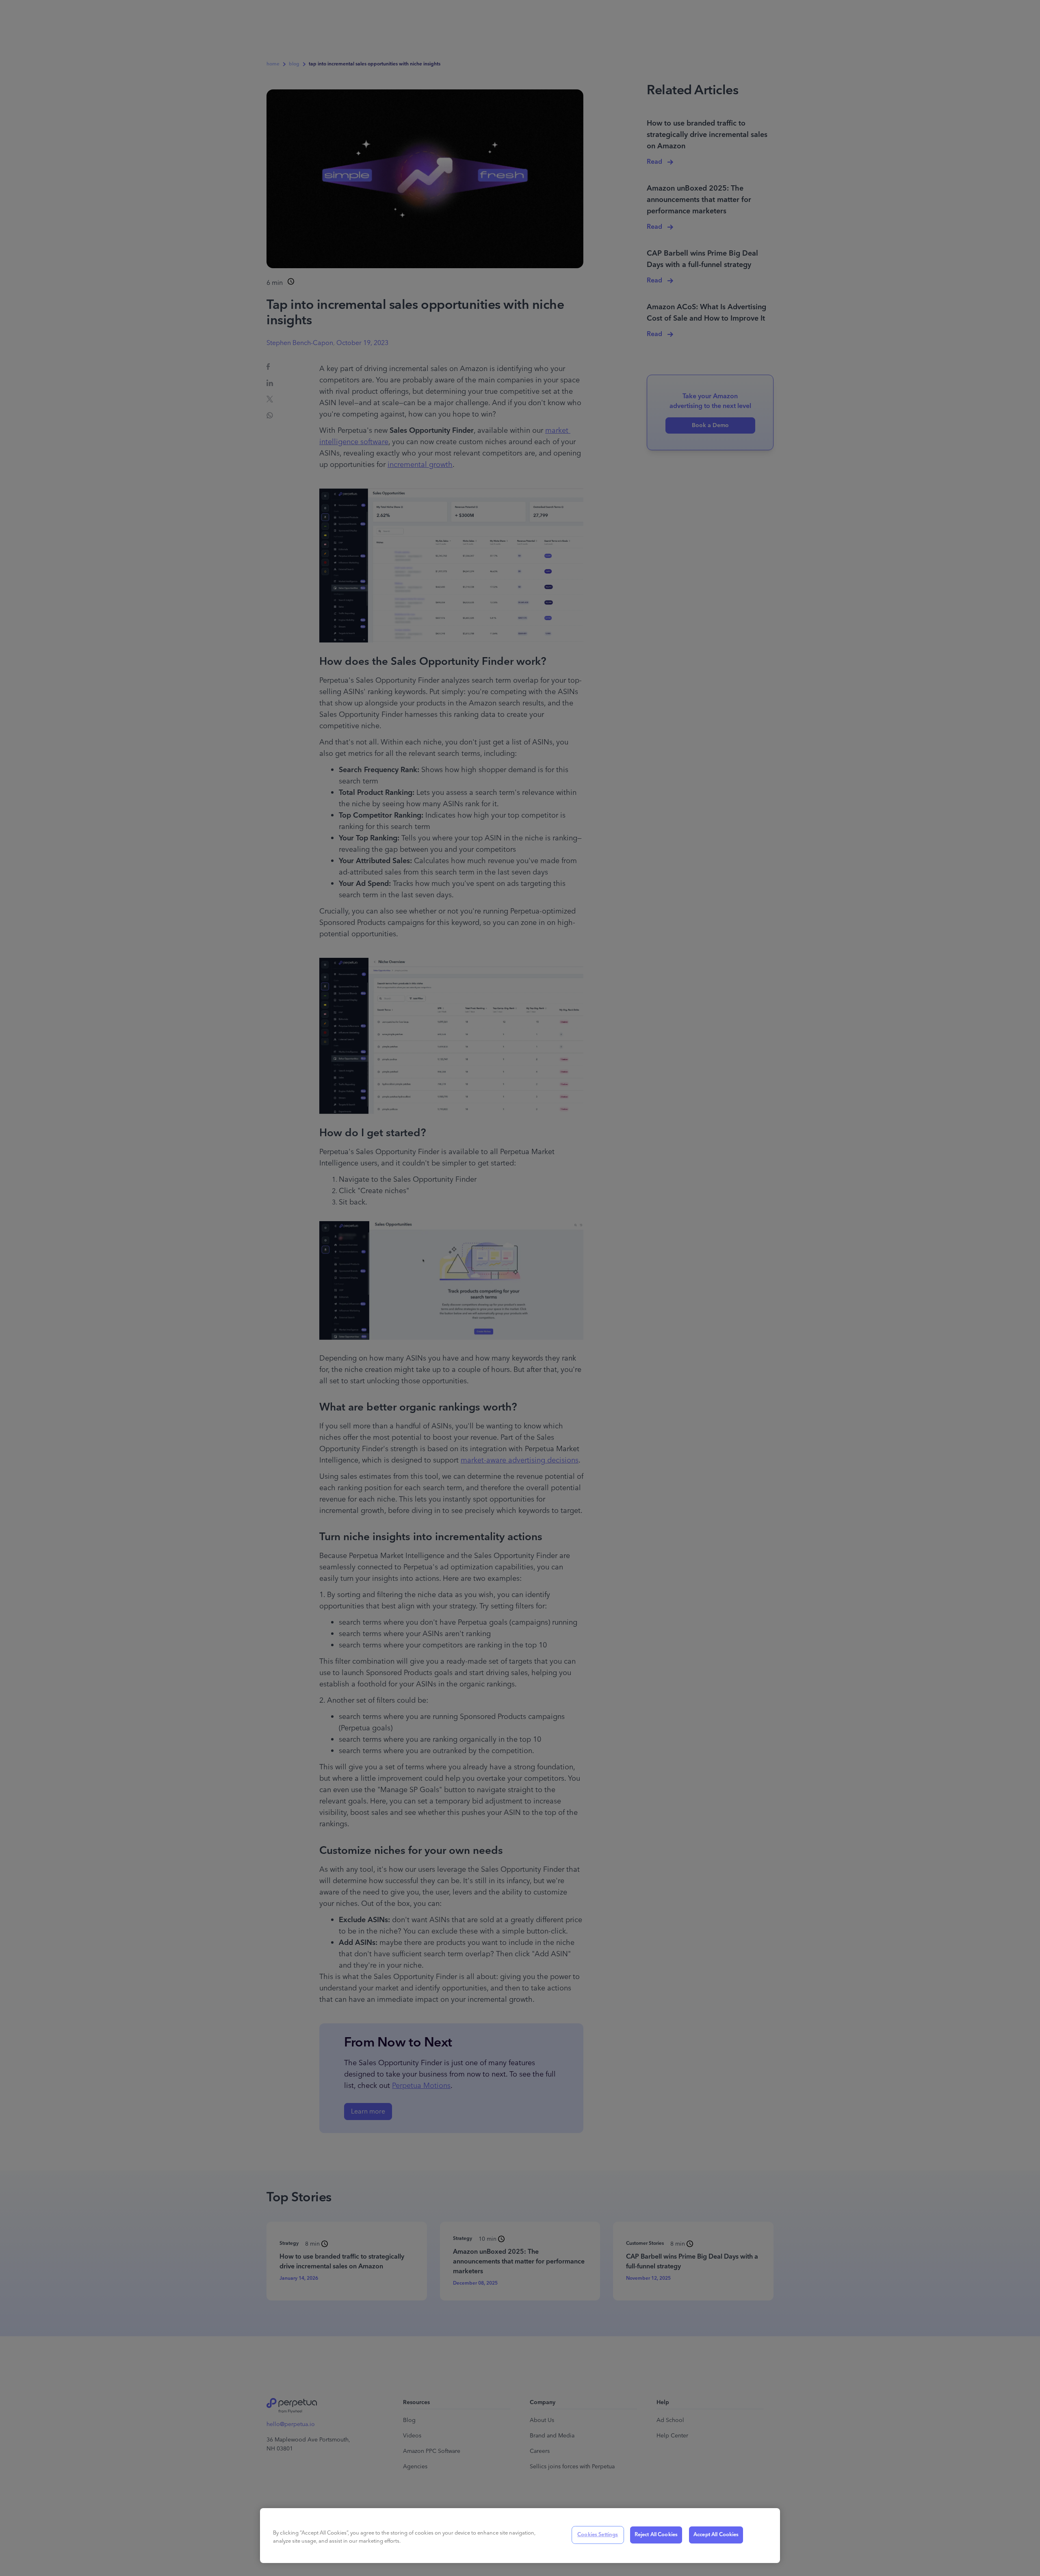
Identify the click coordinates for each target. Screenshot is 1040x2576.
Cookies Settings (598, 2535)
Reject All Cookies (656, 2535)
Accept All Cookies (716, 2535)
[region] (520, 2536)
